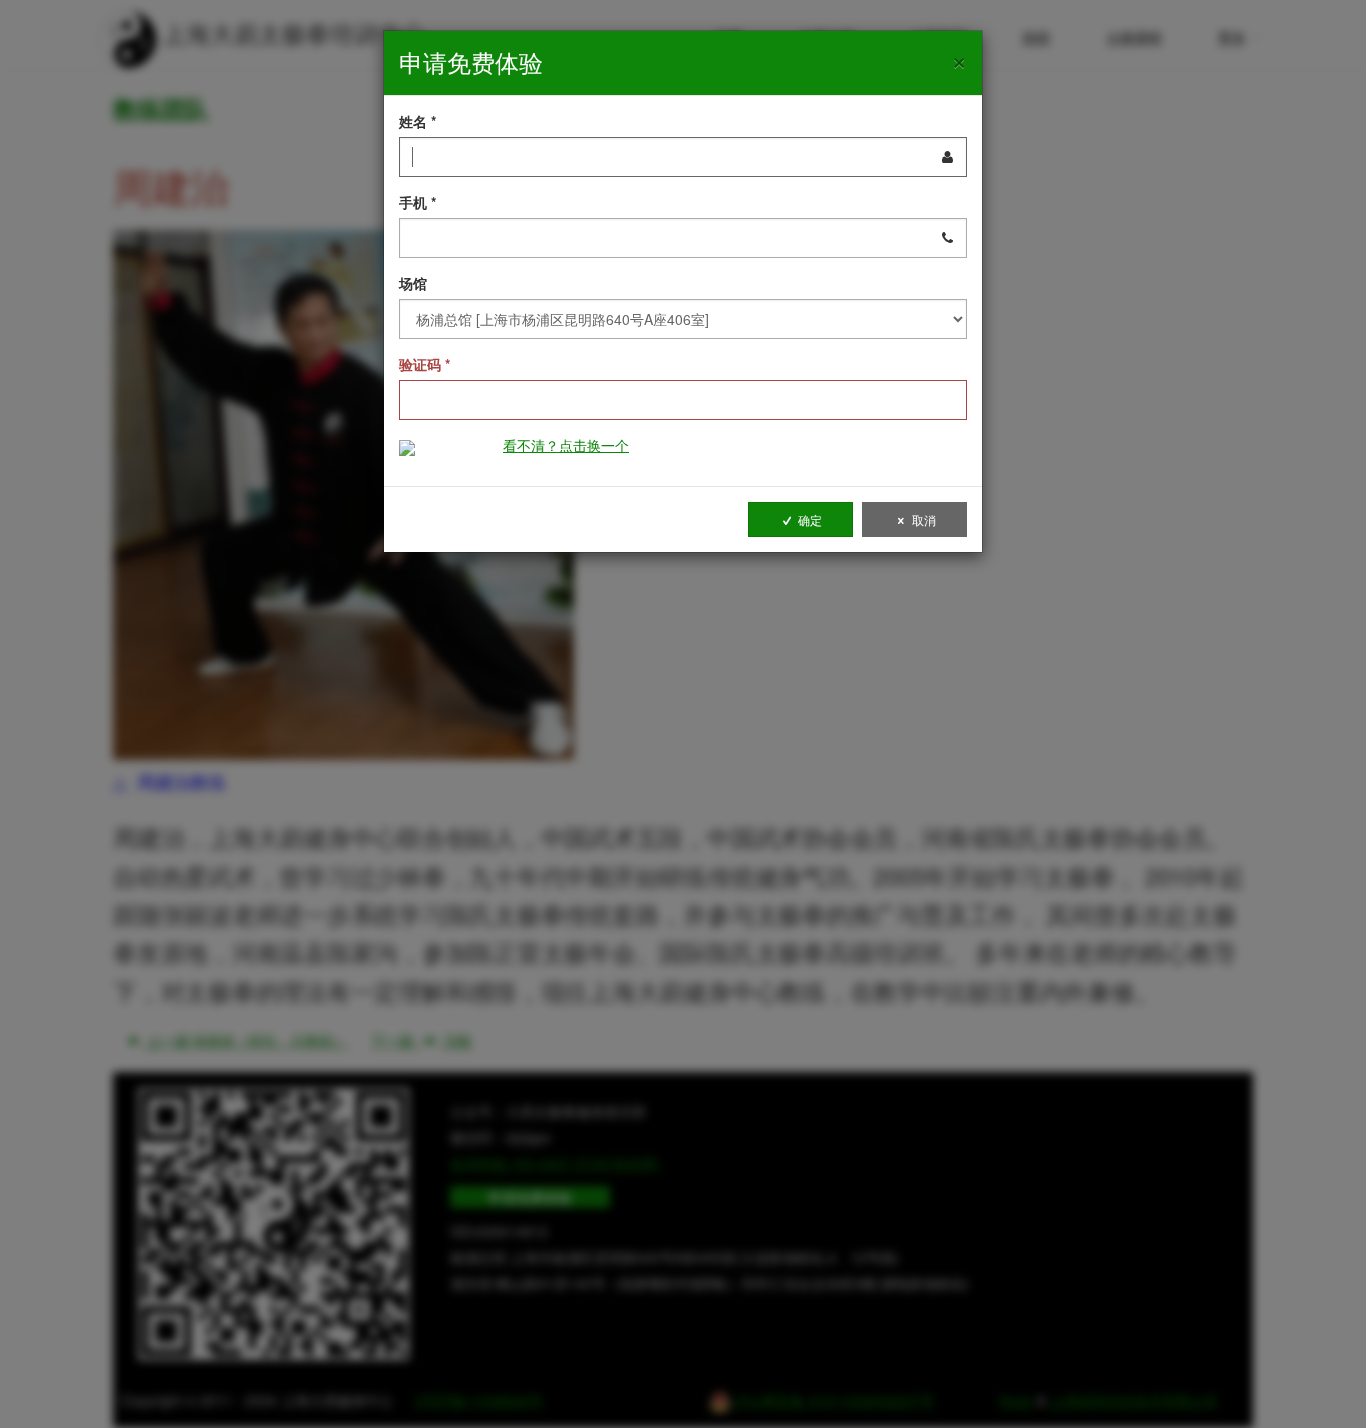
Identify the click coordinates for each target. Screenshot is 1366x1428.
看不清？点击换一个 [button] (566, 445)
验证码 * (424, 364)
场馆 (413, 283)
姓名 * (417, 121)
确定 (808, 519)
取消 (922, 519)
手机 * (417, 202)
